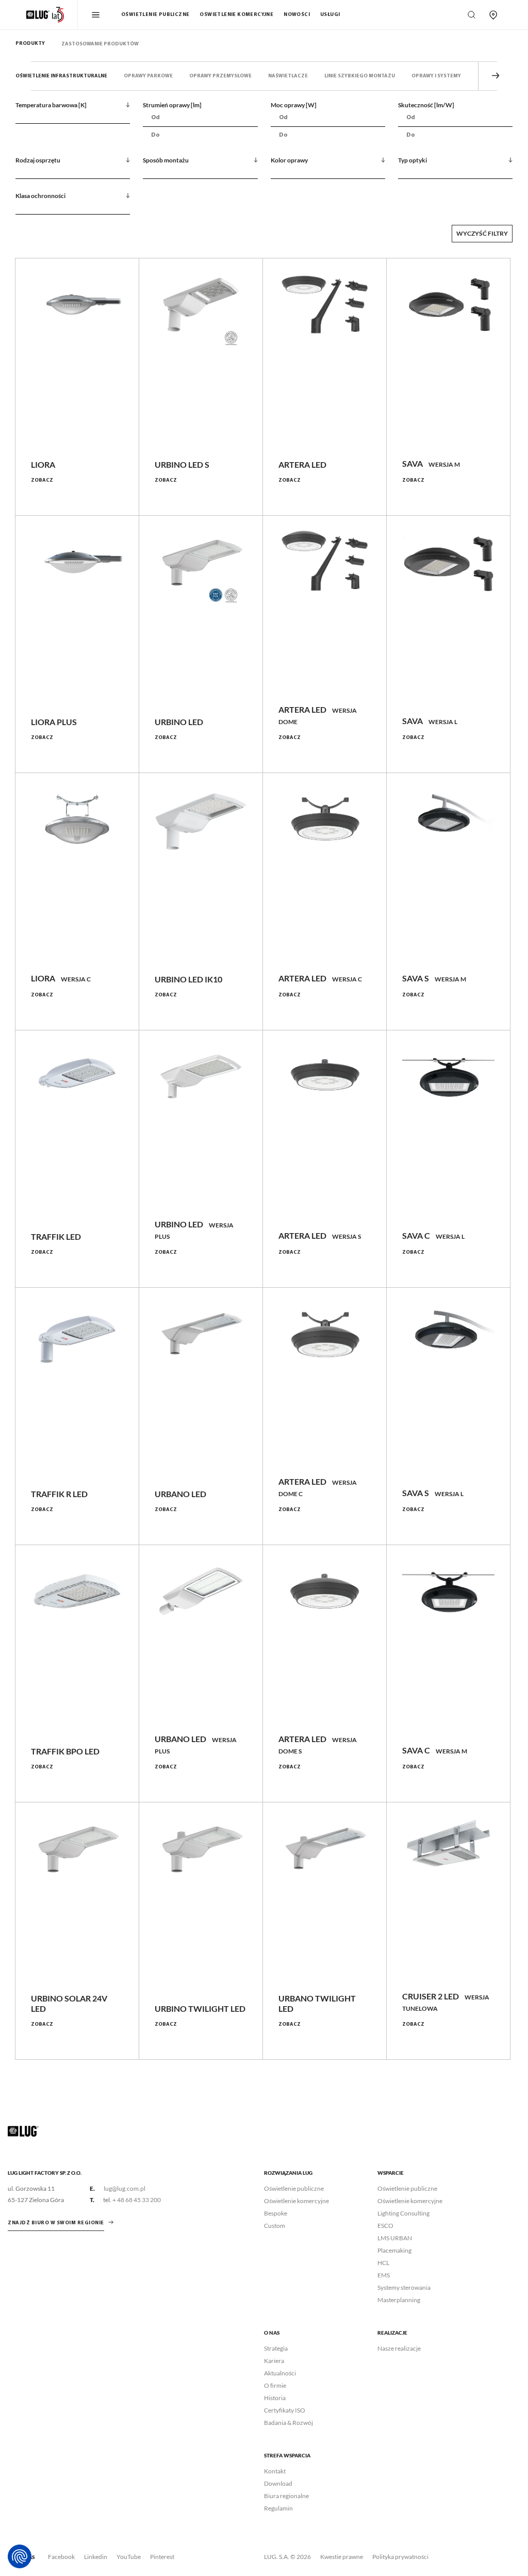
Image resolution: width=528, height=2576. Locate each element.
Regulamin (278, 2508)
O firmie (275, 2385)
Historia (275, 2398)
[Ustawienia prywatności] (20, 2556)
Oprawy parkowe (148, 76)
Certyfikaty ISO (285, 2410)
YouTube (129, 2557)
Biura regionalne (286, 2496)
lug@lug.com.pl (125, 2188)
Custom (275, 2226)
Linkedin (96, 2557)
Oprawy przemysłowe (220, 76)
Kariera (274, 2361)
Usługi (330, 15)
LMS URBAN (395, 2238)
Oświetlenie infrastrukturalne (61, 76)
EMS (384, 2275)
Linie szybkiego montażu (360, 76)
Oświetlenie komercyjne (236, 15)
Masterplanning (399, 2300)
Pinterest (162, 2557)
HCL (383, 2263)
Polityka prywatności (400, 2557)
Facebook (61, 2557)
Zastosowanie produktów (100, 44)
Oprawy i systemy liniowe (447, 76)
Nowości (297, 15)
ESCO (385, 2226)
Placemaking (394, 2250)
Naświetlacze (288, 76)
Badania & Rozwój (288, 2423)
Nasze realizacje (399, 2348)
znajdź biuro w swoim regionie (56, 2223)
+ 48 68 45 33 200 (137, 2200)
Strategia (276, 2348)
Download (278, 2483)
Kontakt (275, 2471)
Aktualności (280, 2373)
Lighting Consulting (403, 2213)
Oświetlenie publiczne (155, 15)
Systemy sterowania (404, 2287)
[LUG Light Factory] (23, 2131)
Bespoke (276, 2213)
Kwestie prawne (342, 2557)
